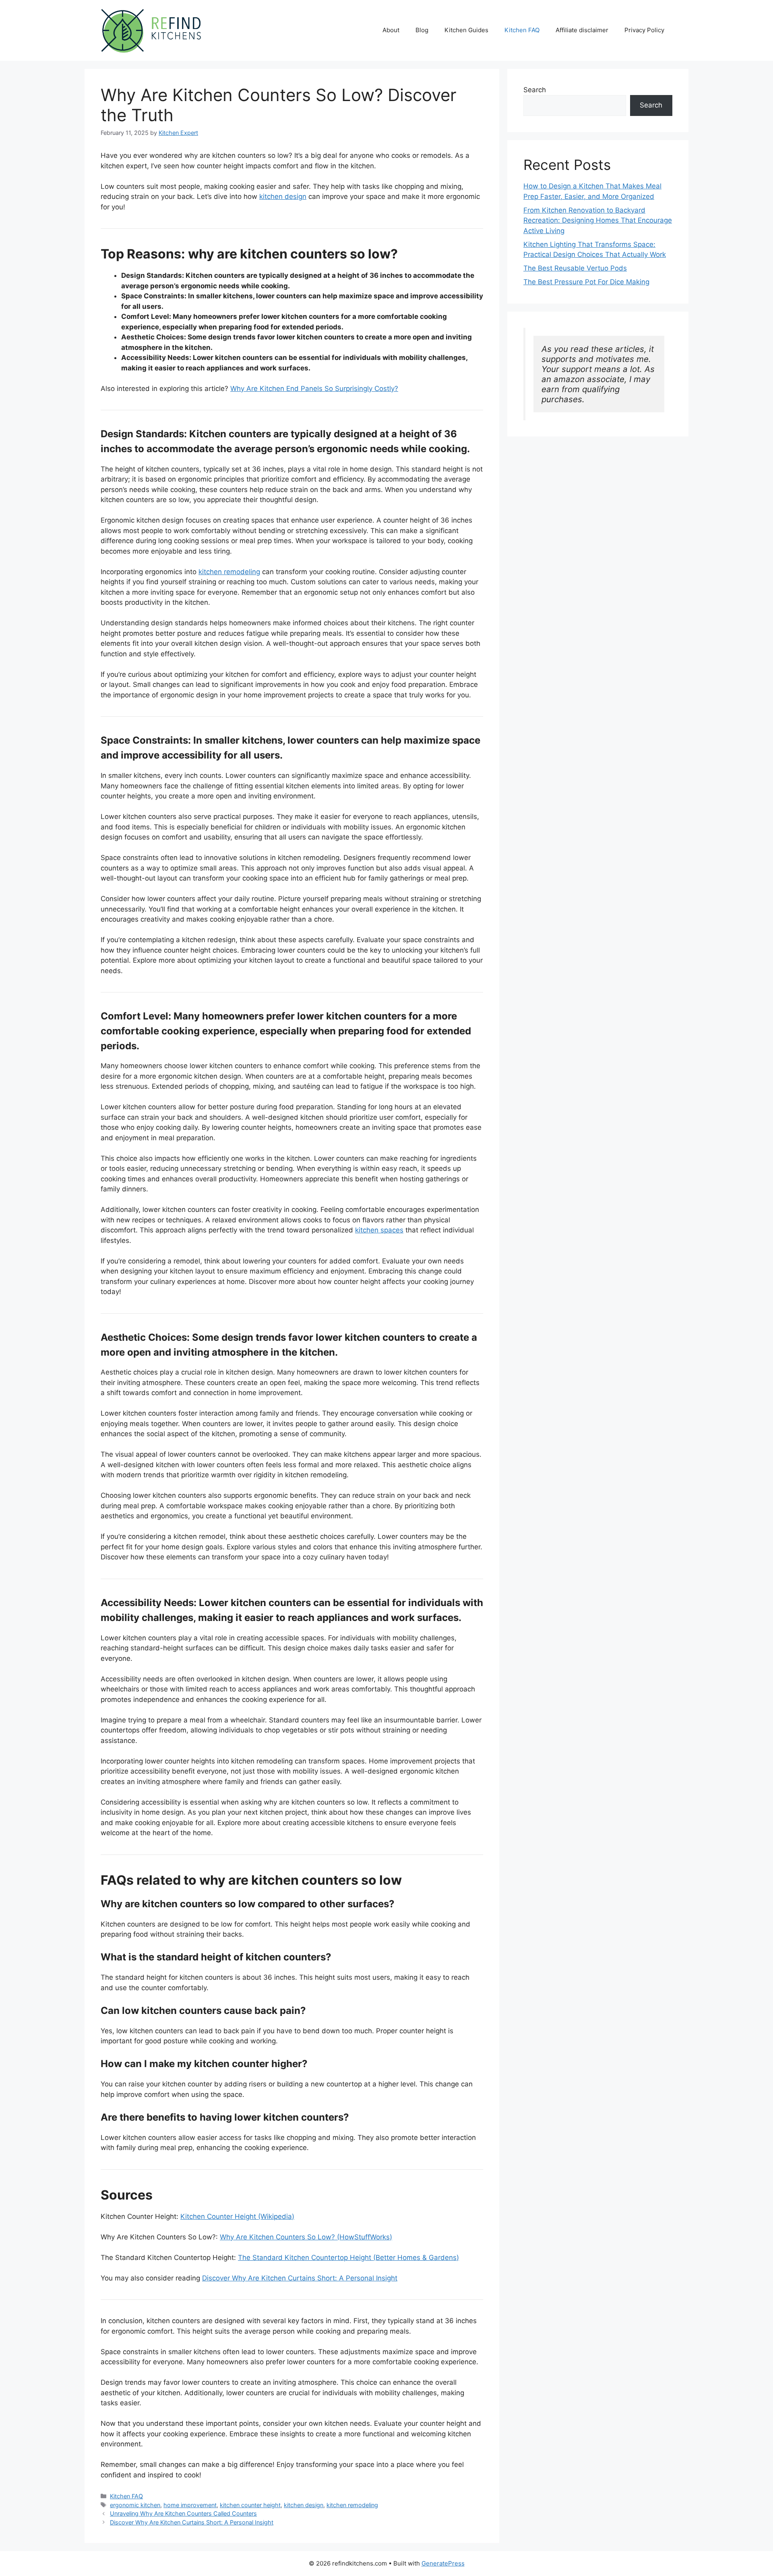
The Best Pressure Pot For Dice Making (586, 282)
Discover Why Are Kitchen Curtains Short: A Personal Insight (300, 2278)
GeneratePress (443, 2563)
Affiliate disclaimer (582, 30)
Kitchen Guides (466, 30)
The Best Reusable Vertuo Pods (575, 268)
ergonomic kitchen (135, 2505)
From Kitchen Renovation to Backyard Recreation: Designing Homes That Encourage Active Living (598, 220)
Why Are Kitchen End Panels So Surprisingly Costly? (314, 389)
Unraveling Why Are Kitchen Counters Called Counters (183, 2513)
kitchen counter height (250, 2505)
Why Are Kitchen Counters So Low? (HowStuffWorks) (306, 2237)
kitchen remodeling (229, 572)
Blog (422, 30)
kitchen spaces (379, 1230)
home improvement (190, 2505)
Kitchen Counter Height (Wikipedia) (237, 2216)
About (391, 30)
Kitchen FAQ (522, 30)
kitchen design (283, 196)
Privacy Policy (644, 30)
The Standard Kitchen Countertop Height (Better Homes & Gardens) (348, 2258)
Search (535, 90)
